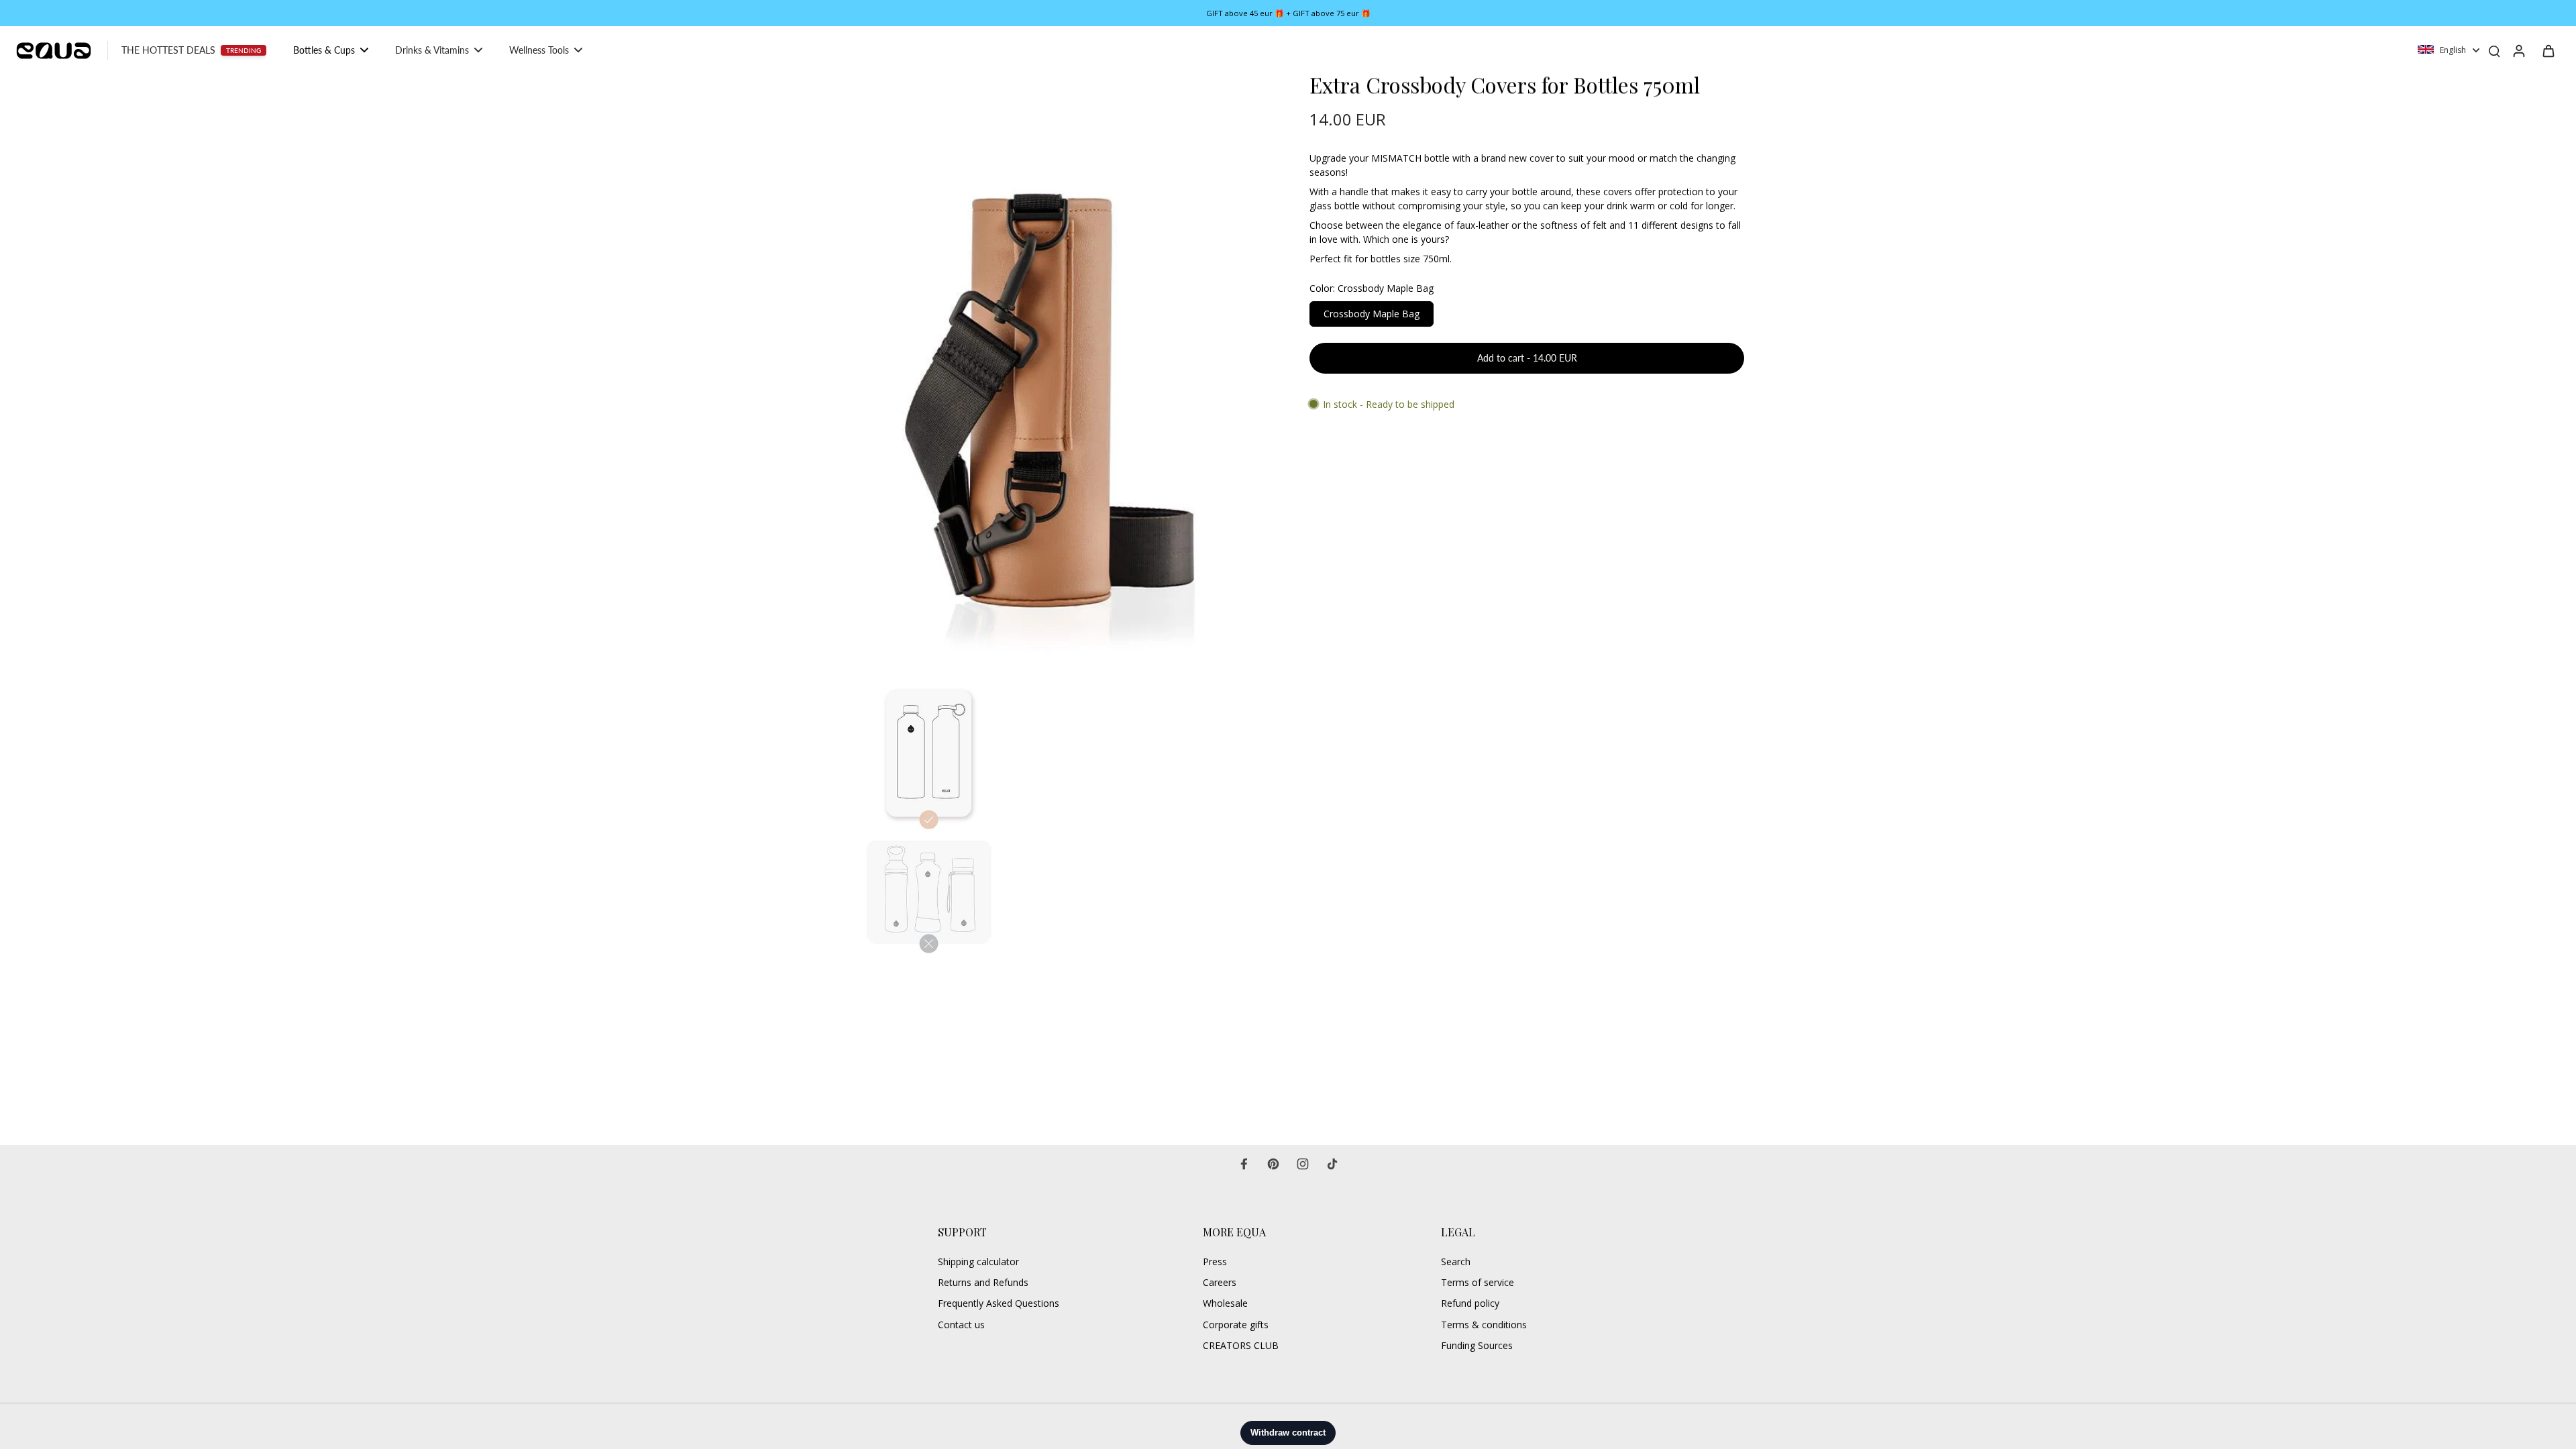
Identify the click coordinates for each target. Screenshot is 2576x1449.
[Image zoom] (1042, 370)
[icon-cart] (2548, 50)
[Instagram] (1303, 1164)
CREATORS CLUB (1241, 1345)
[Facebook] (1244, 1164)
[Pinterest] (1273, 1164)
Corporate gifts (1236, 1325)
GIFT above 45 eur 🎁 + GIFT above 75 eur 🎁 (1288, 13)
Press (1215, 1262)
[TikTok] (1332, 1164)
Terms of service (1478, 1282)
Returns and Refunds (983, 1282)
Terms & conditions (1484, 1325)
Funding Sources (1477, 1345)
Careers (1220, 1282)
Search (1456, 1262)
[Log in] (2518, 50)
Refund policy (1470, 1303)
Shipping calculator (978, 1262)
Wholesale (1225, 1303)
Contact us (961, 1325)
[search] (2494, 50)
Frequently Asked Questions (999, 1303)
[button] (1527, 358)
